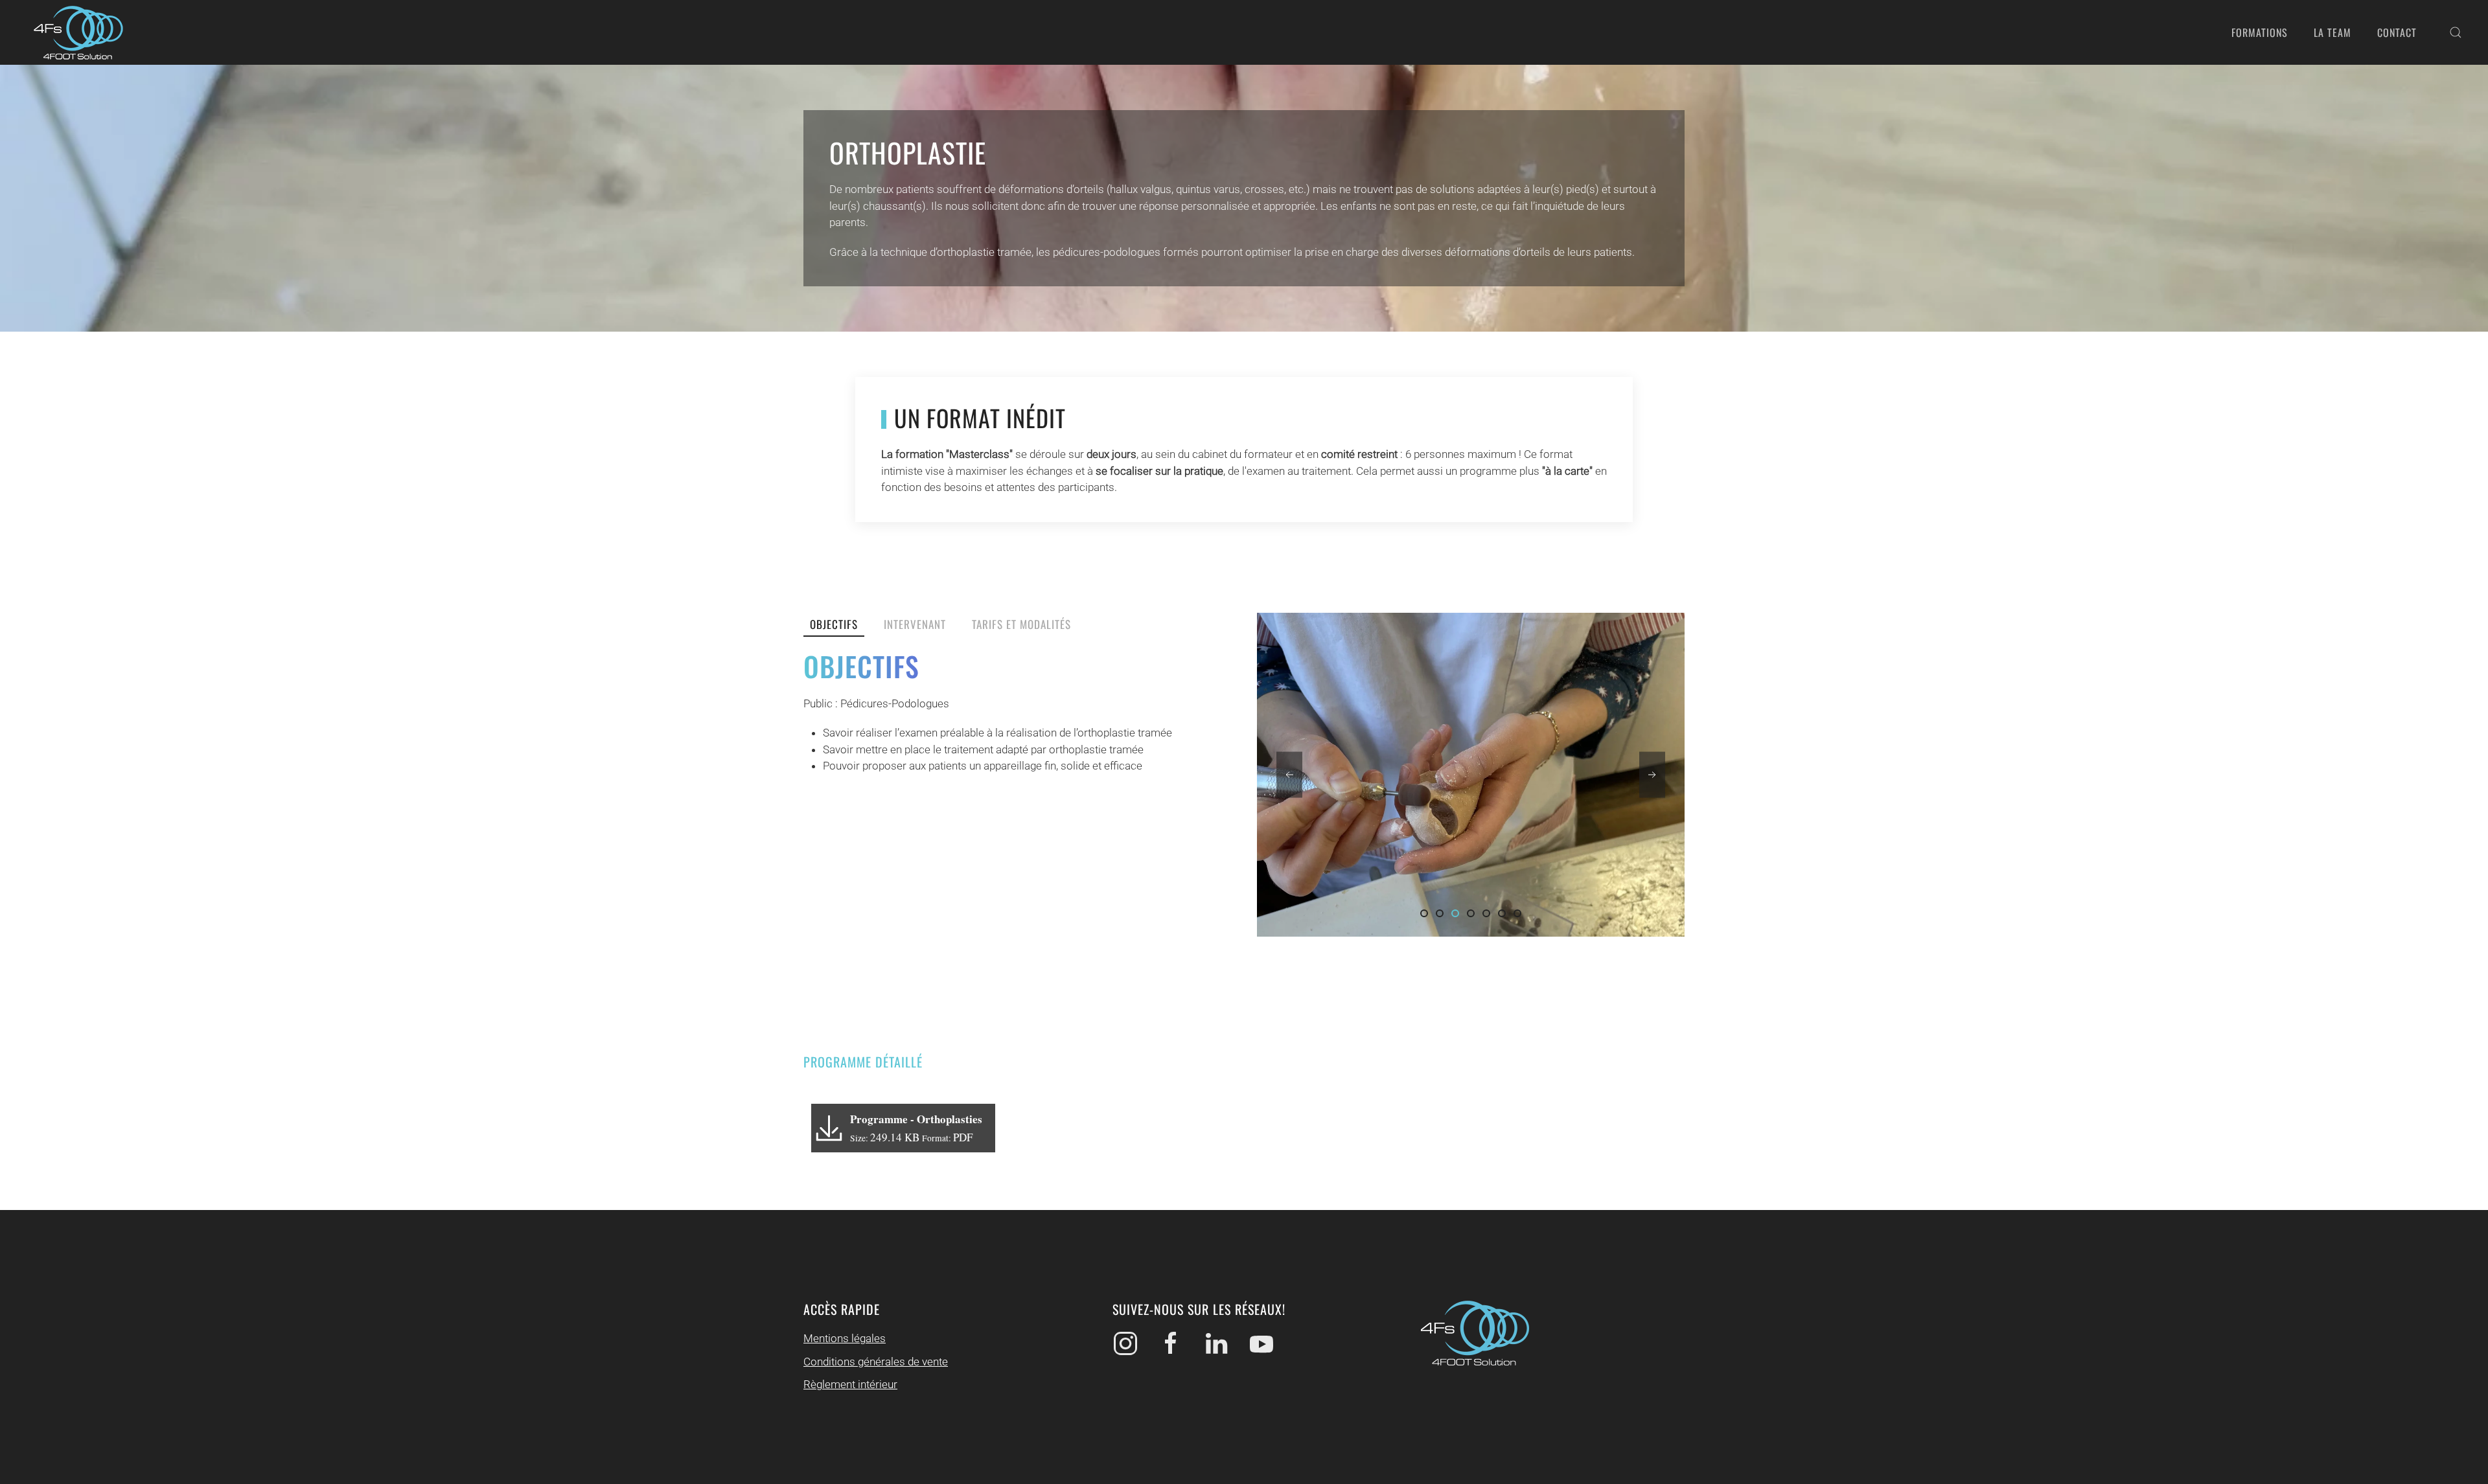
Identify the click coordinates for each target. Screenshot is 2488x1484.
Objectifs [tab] (834, 624)
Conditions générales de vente (876, 1362)
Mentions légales (845, 1338)
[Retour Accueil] (78, 32)
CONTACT (2397, 32)
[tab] (1424, 913)
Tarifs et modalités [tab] (1021, 624)
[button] (2456, 32)
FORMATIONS (2260, 32)
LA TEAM (2332, 32)
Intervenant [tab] (915, 624)
